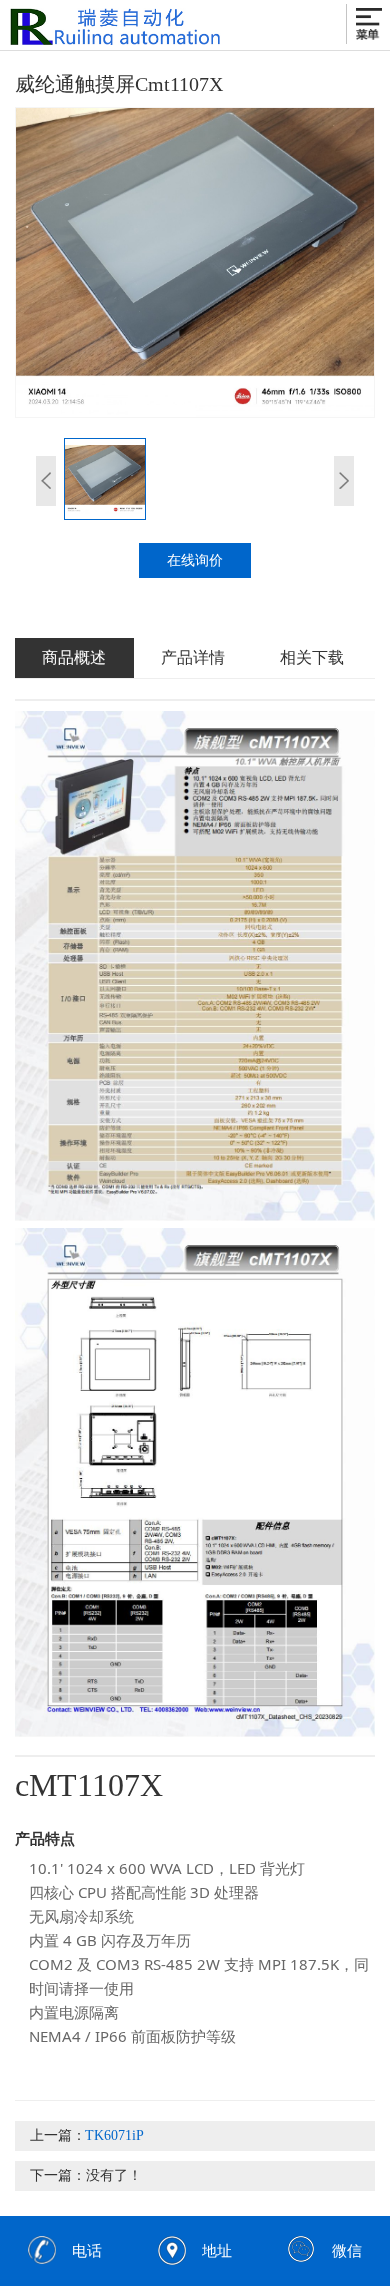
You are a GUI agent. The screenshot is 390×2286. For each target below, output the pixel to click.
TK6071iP (114, 2135)
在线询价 (195, 560)
